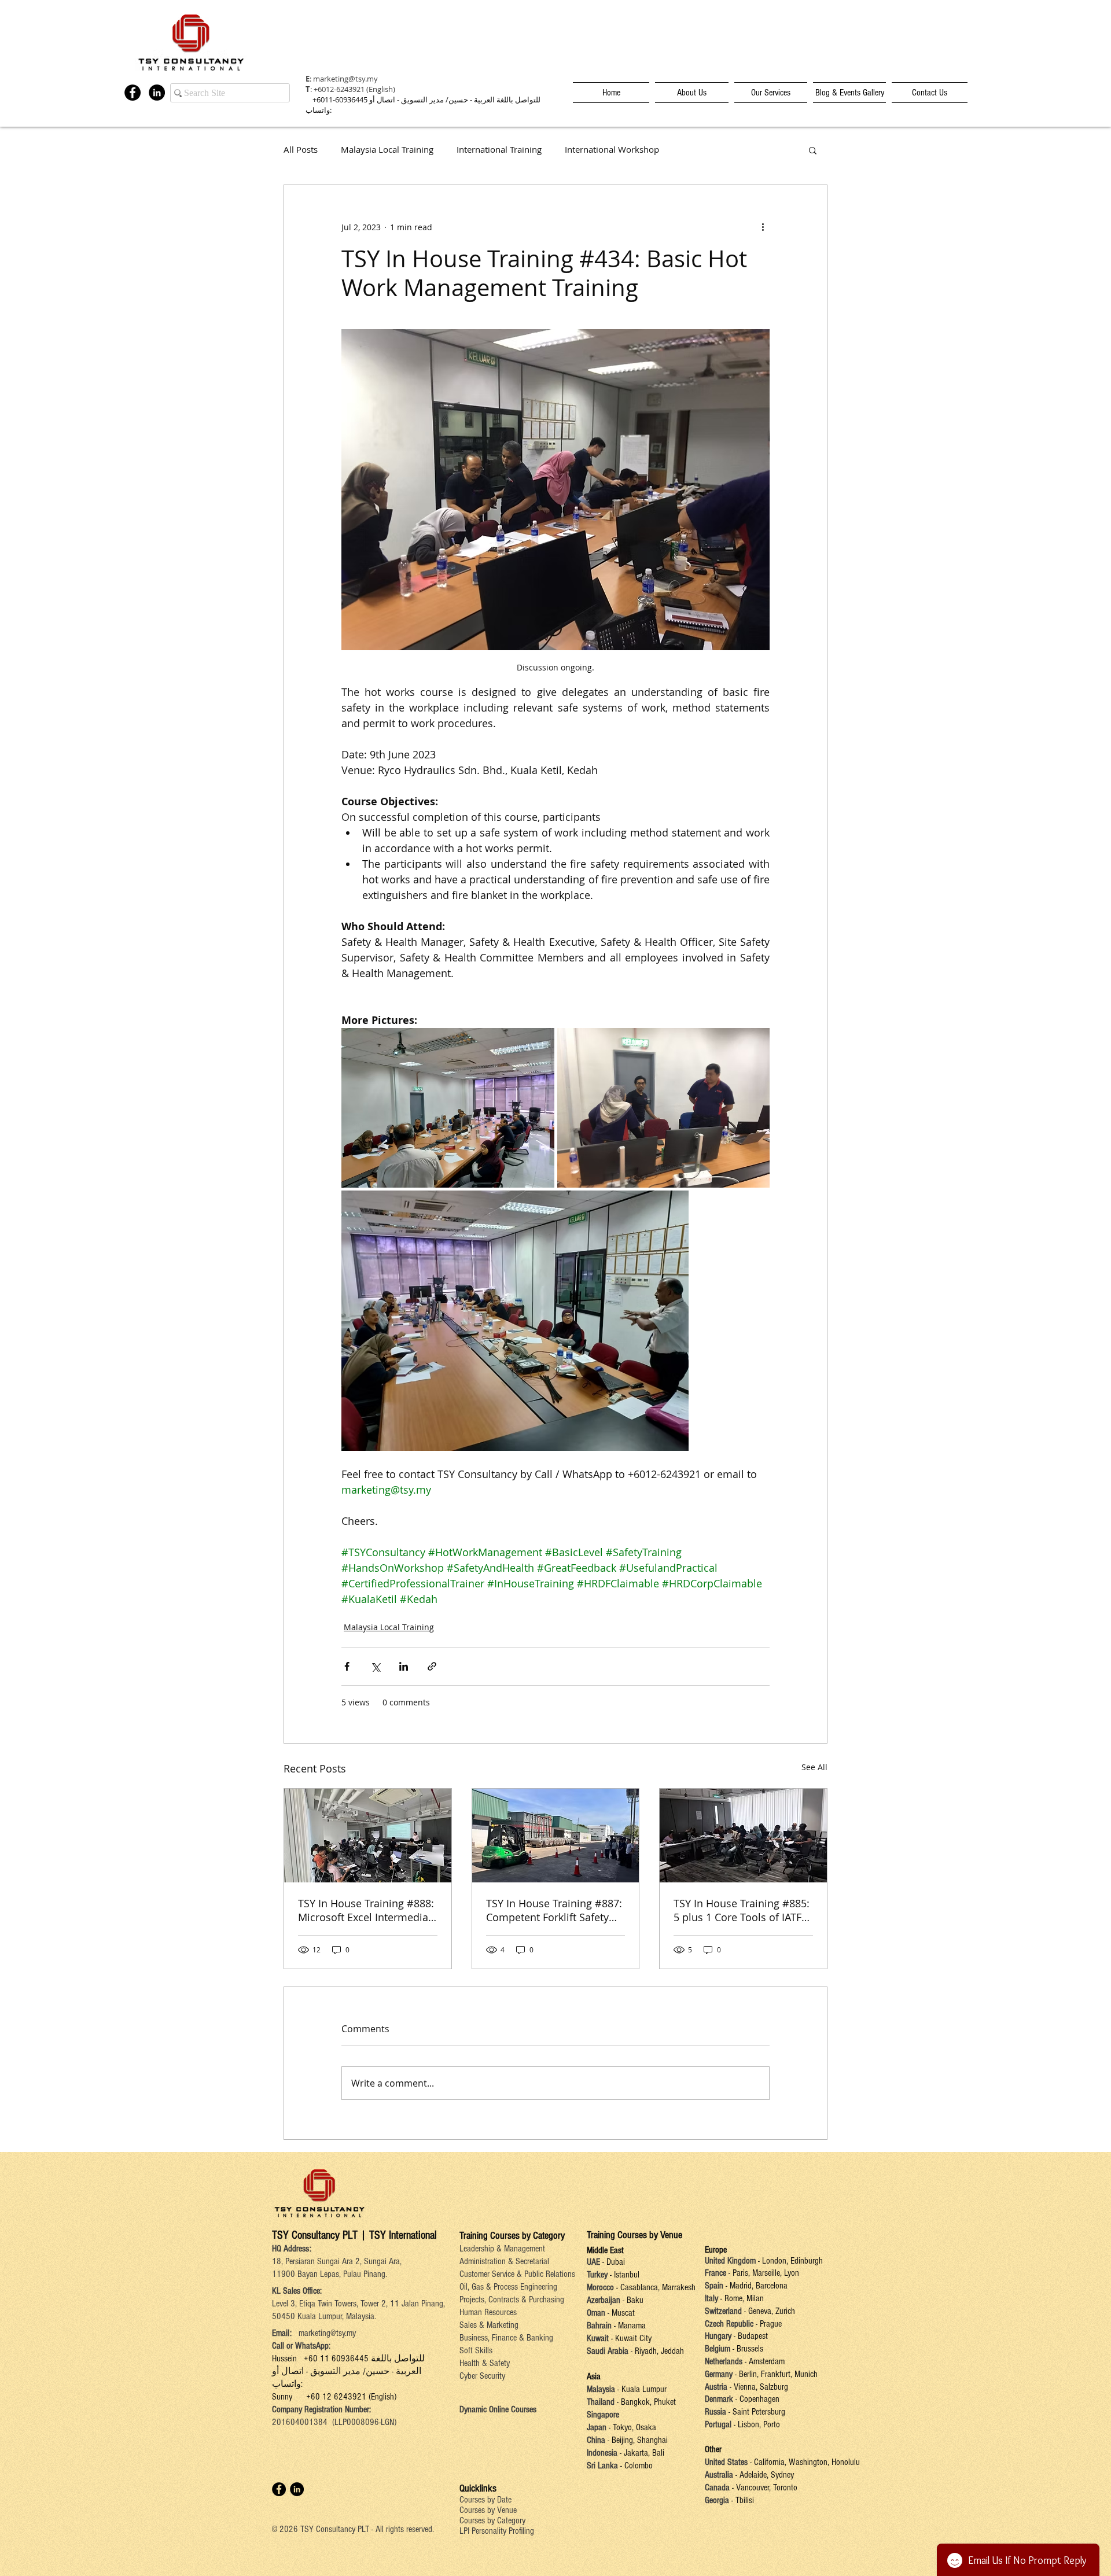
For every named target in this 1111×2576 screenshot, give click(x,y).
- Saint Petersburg (757, 2412)
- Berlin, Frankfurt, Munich (775, 2374)
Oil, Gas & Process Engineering (508, 2287)
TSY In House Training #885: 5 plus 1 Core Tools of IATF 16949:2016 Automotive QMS (742, 1910)
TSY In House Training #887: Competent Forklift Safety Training (554, 1910)
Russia (717, 2412)
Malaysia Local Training (387, 150)
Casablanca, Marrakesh (658, 2287)
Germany (719, 2374)
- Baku (633, 2300)
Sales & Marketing (489, 2325)
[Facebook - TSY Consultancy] (133, 93)
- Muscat (620, 2313)
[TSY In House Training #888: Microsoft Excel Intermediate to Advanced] (368, 1836)
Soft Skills (476, 2350)
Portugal (718, 2424)
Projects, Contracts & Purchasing (512, 2299)
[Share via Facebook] (347, 1666)
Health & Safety (485, 2363)
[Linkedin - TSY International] (157, 93)
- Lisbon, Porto (756, 2424)
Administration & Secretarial (504, 2261)
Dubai (616, 2262)
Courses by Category (492, 2520)
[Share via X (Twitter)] (375, 1666)
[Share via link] (432, 1666)
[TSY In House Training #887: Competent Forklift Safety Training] (556, 1836)
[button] (813, 150)
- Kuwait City (631, 2338)
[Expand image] (448, 1108)
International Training (499, 150)
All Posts (301, 150)
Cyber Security (482, 2376)
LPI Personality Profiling (497, 2531)
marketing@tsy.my (345, 79)
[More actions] (763, 227)
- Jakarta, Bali (641, 2453)
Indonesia (602, 2453)
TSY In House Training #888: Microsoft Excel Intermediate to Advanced (366, 1910)
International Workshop (612, 150)
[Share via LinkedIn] (404, 1666)
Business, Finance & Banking (506, 2338)
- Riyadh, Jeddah (656, 2351)
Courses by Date (485, 2500)
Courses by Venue (488, 2510)
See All (814, 1767)
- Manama (629, 2326)
